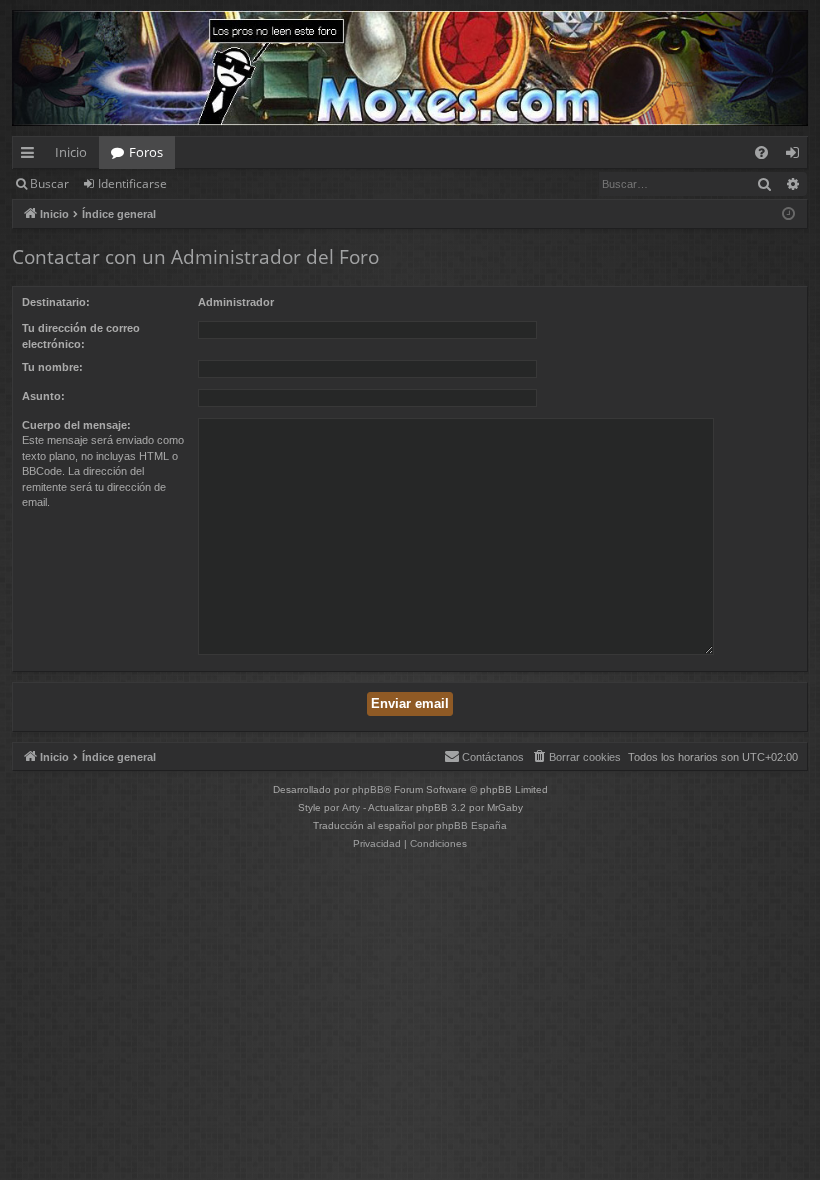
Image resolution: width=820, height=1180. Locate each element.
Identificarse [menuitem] (796, 156)
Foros (146, 152)
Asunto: (43, 396)
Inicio (71, 152)
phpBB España (471, 825)
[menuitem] (761, 152)
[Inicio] (410, 68)
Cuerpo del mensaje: (76, 425)
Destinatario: (56, 302)
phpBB (368, 789)
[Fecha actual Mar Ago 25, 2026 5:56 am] (788, 214)
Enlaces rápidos (31, 156)
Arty (351, 807)
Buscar (49, 183)
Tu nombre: (52, 367)
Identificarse (132, 183)
